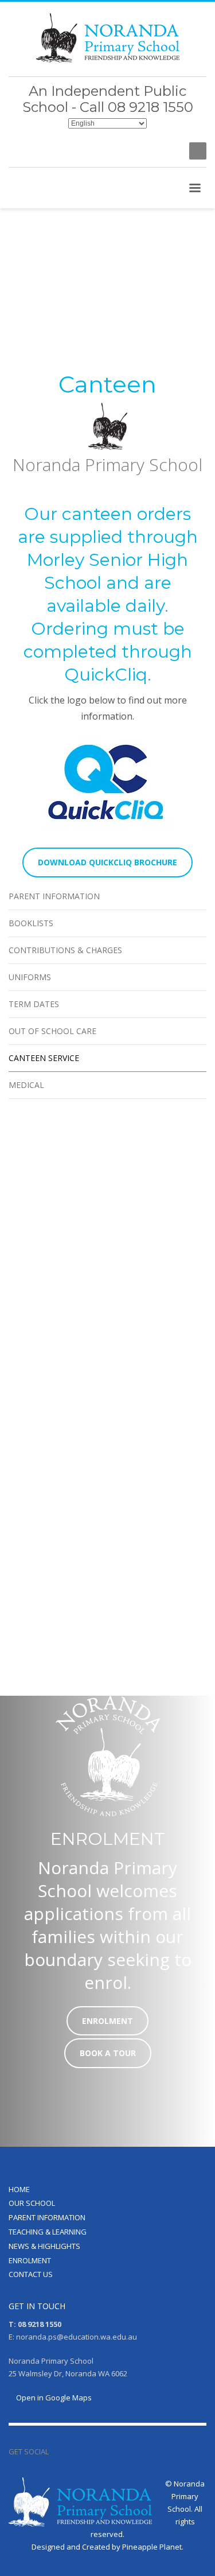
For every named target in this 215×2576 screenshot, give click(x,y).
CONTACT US (31, 2274)
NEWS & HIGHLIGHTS (44, 2246)
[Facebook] (169, 151)
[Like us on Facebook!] (57, 2451)
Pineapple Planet (152, 2547)
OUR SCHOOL (32, 2203)
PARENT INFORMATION (47, 2217)
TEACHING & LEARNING (48, 2232)
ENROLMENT (30, 2260)
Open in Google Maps (53, 2398)
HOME (19, 2189)
